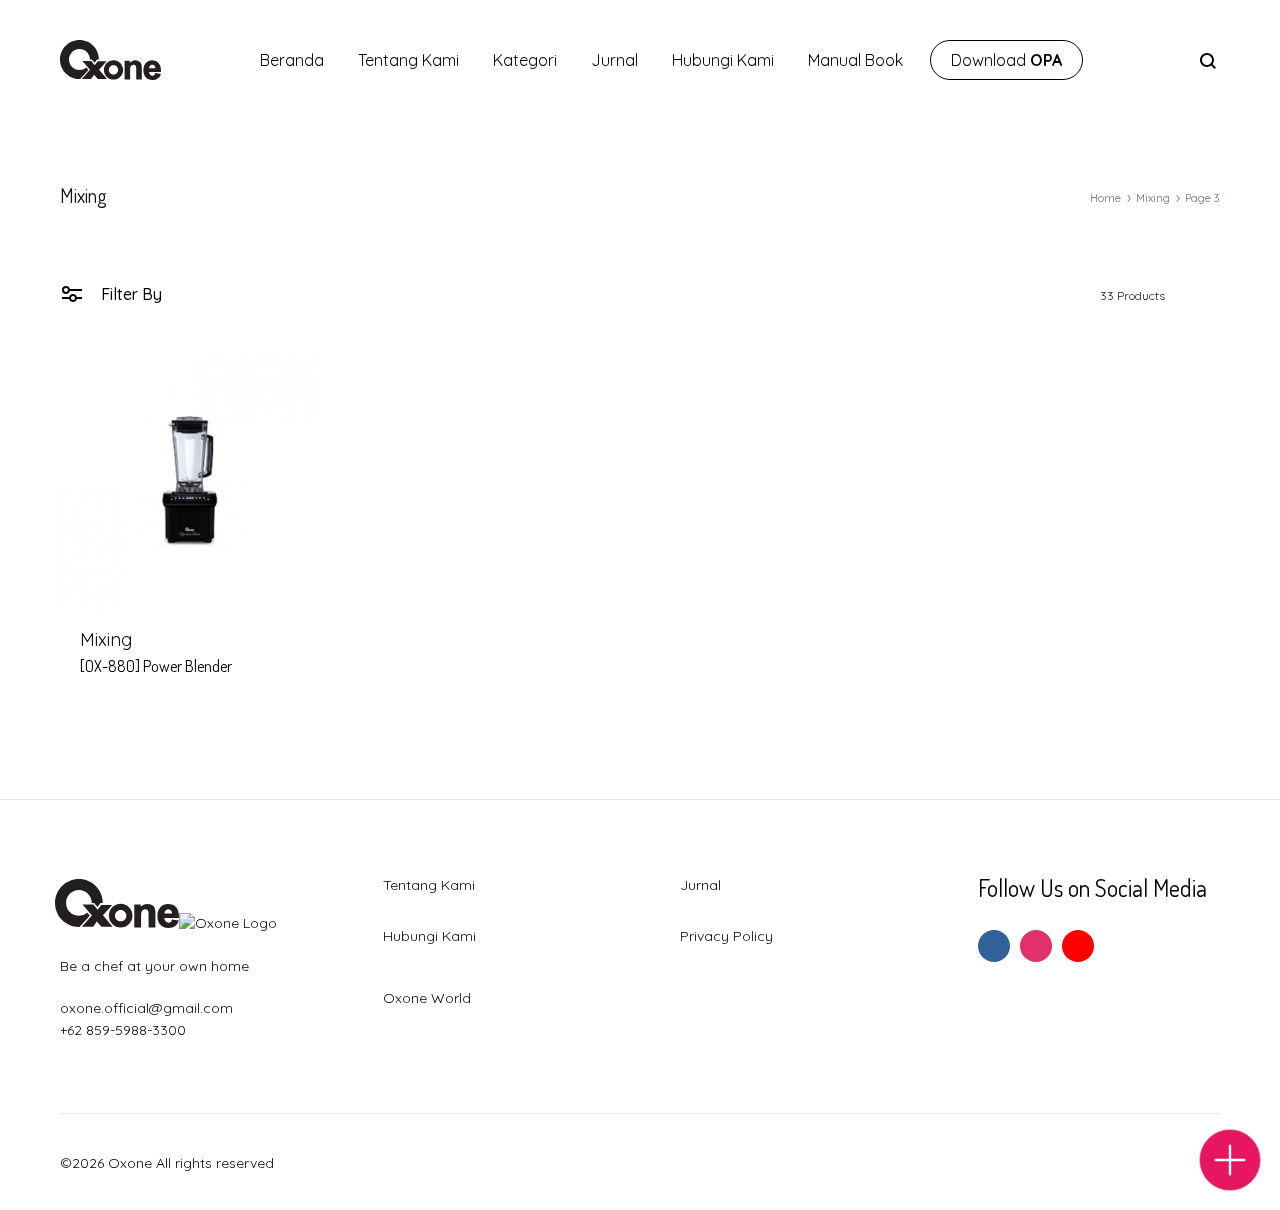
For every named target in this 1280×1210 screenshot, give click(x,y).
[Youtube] (1078, 946)
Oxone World (427, 998)
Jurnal (614, 60)
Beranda (292, 60)
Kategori (525, 60)
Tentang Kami (408, 60)
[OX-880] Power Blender (156, 666)
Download (1006, 60)
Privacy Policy (726, 936)
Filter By (129, 294)
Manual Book (855, 60)
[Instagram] (1036, 946)
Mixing (1153, 198)
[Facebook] (994, 946)
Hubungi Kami (723, 60)
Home (1105, 198)
